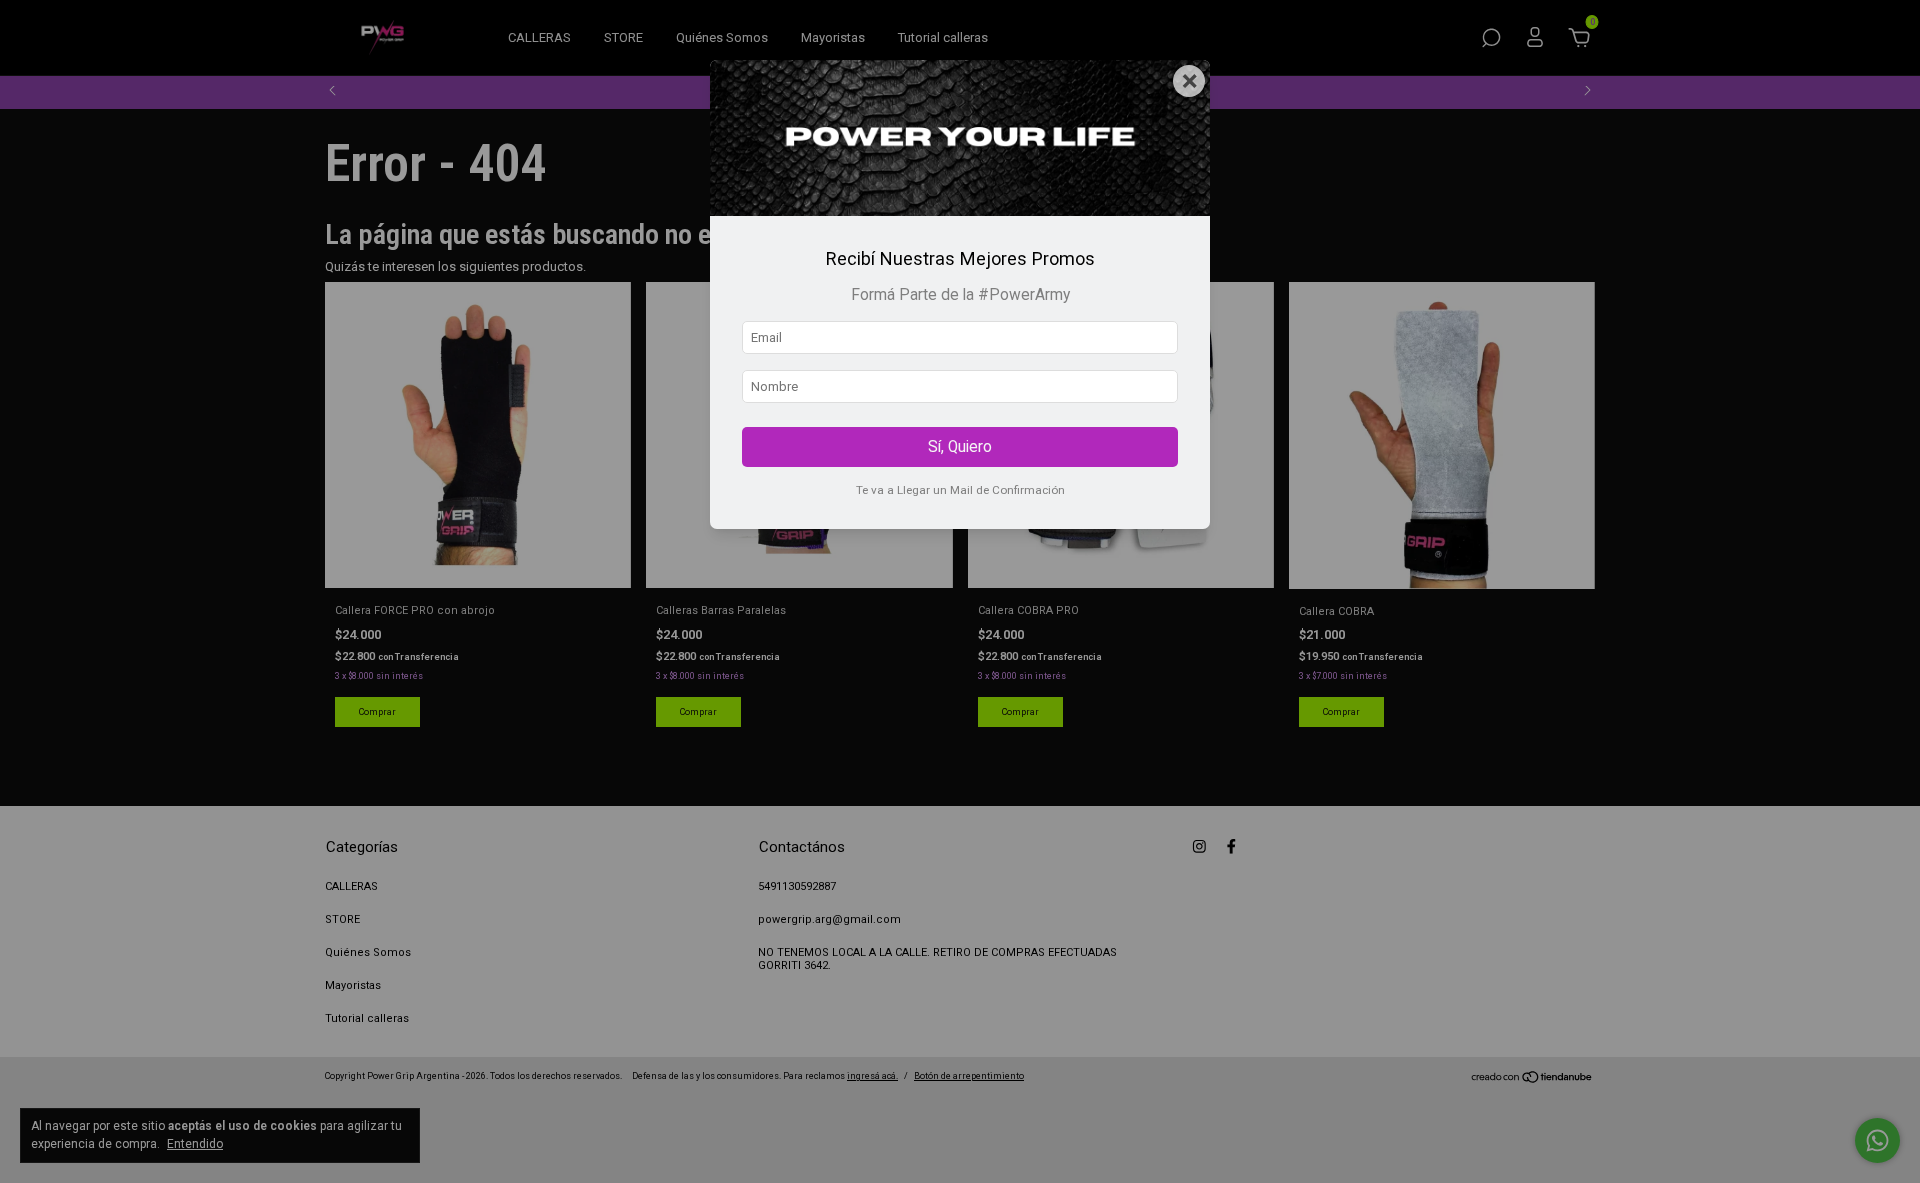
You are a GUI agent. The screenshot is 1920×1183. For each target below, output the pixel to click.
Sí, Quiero (960, 447)
